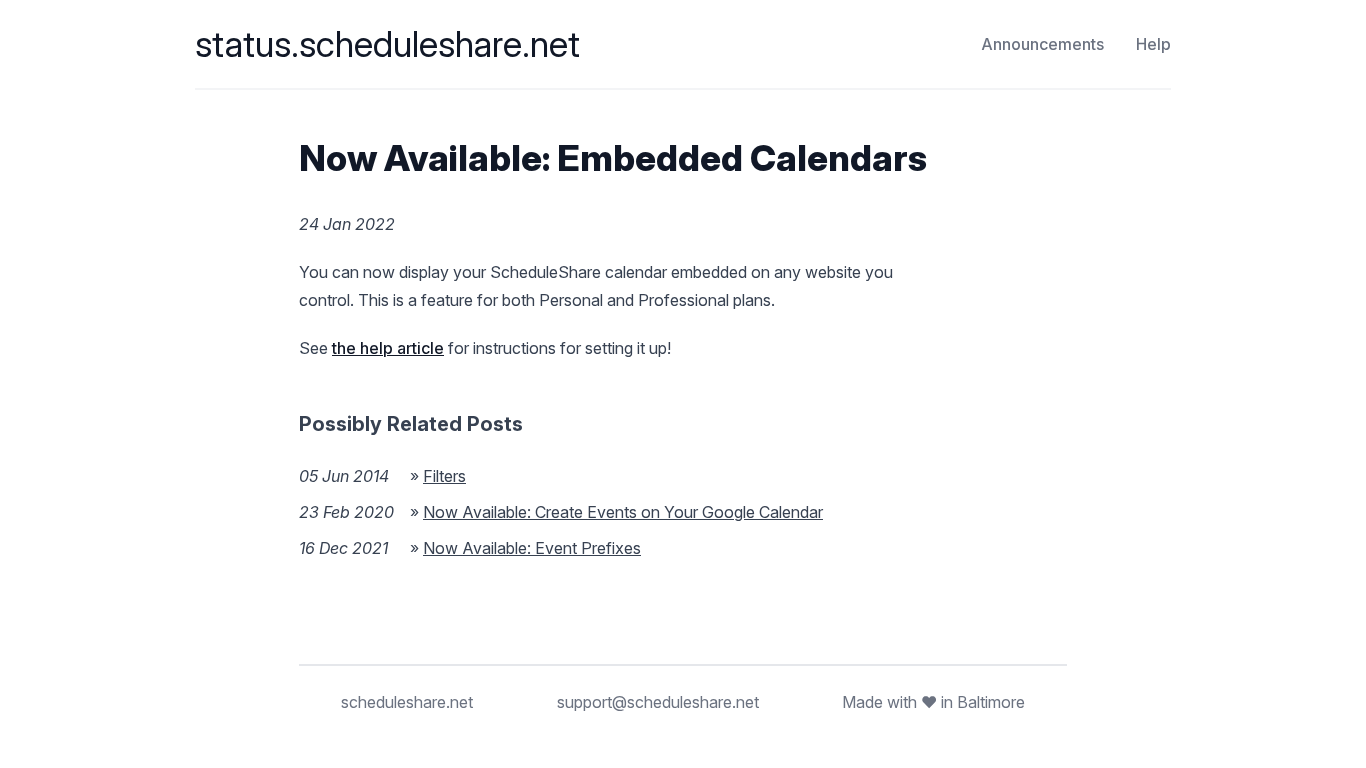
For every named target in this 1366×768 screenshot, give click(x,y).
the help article (388, 348)
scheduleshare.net (407, 702)
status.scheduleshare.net (387, 44)
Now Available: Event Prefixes (532, 548)
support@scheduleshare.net (658, 702)
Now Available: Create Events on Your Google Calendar (623, 512)
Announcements (1042, 44)
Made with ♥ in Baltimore (933, 702)
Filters (444, 476)
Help (1153, 44)
